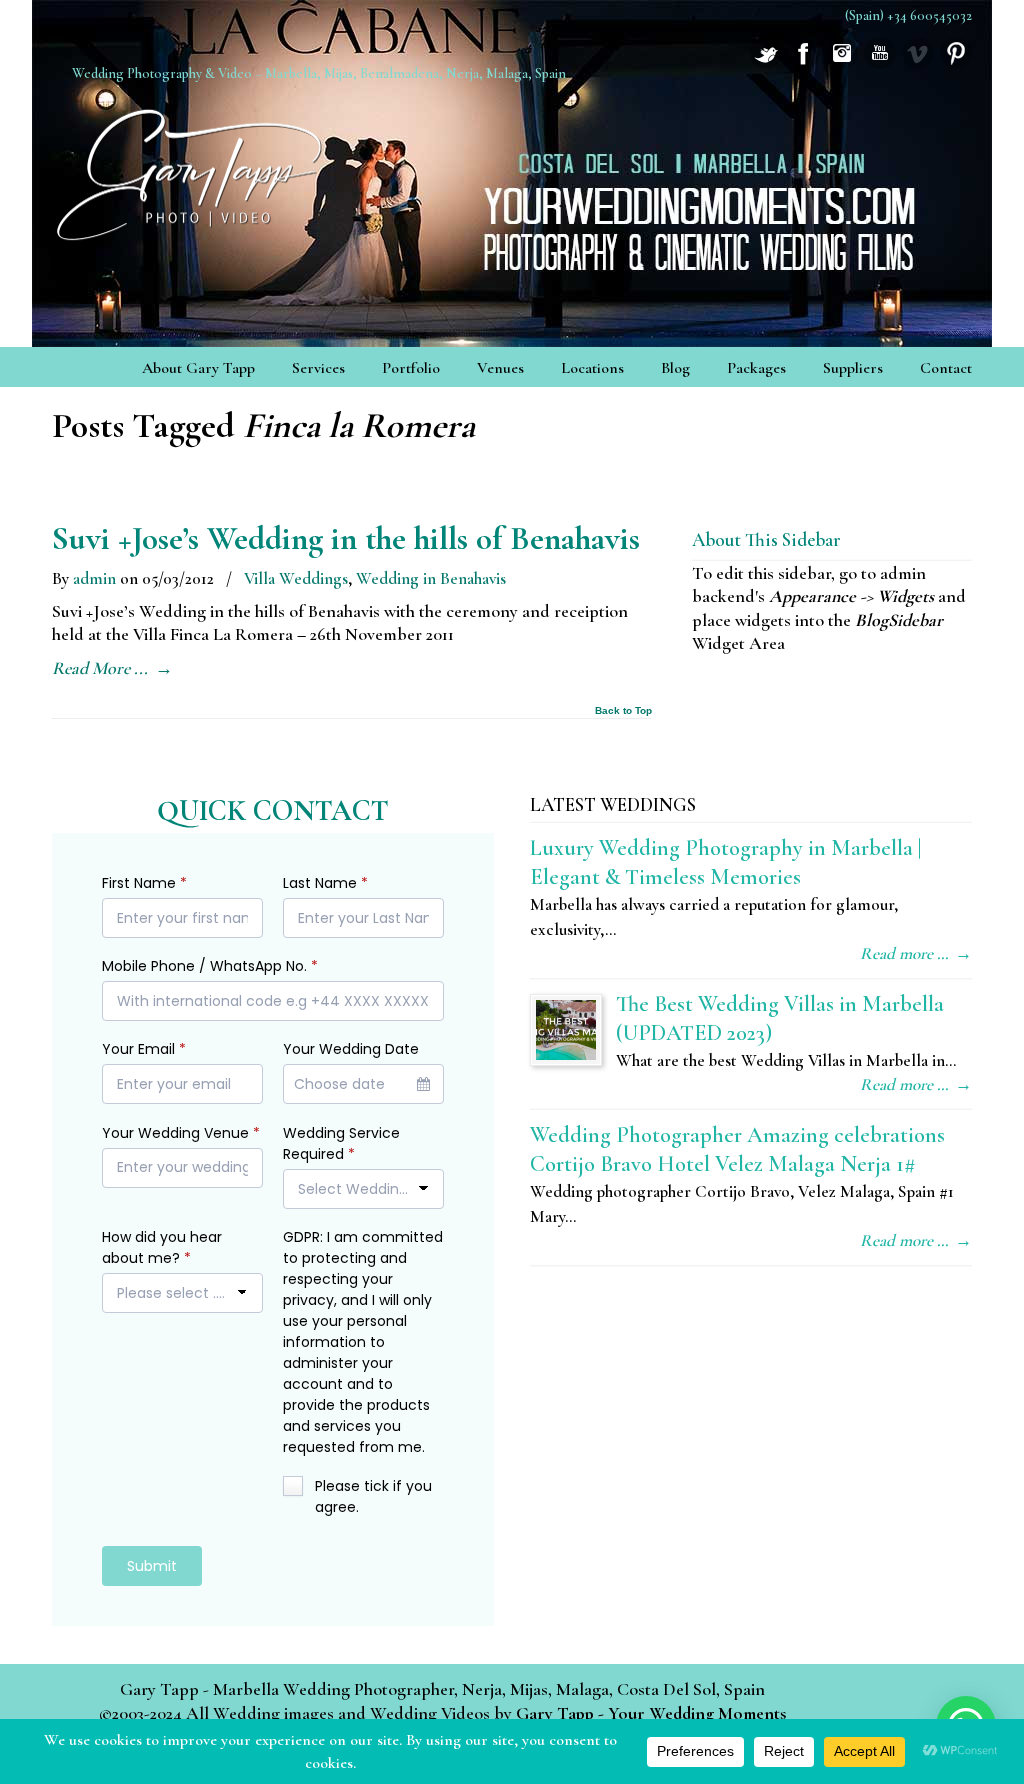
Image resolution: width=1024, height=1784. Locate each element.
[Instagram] (842, 63)
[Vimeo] (918, 63)
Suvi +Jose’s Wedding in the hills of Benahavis (346, 538)
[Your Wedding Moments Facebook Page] (804, 63)
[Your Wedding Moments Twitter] (766, 63)
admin (94, 578)
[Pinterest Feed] (956, 63)
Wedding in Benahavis (431, 578)
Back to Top (623, 711)
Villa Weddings (296, 578)
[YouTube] (880, 63)
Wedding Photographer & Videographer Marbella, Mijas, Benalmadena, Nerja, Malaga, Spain (192, 168)
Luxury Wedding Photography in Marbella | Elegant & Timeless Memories (725, 862)
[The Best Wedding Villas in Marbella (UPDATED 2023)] (566, 1030)
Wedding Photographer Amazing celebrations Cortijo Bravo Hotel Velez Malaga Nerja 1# (737, 1149)
